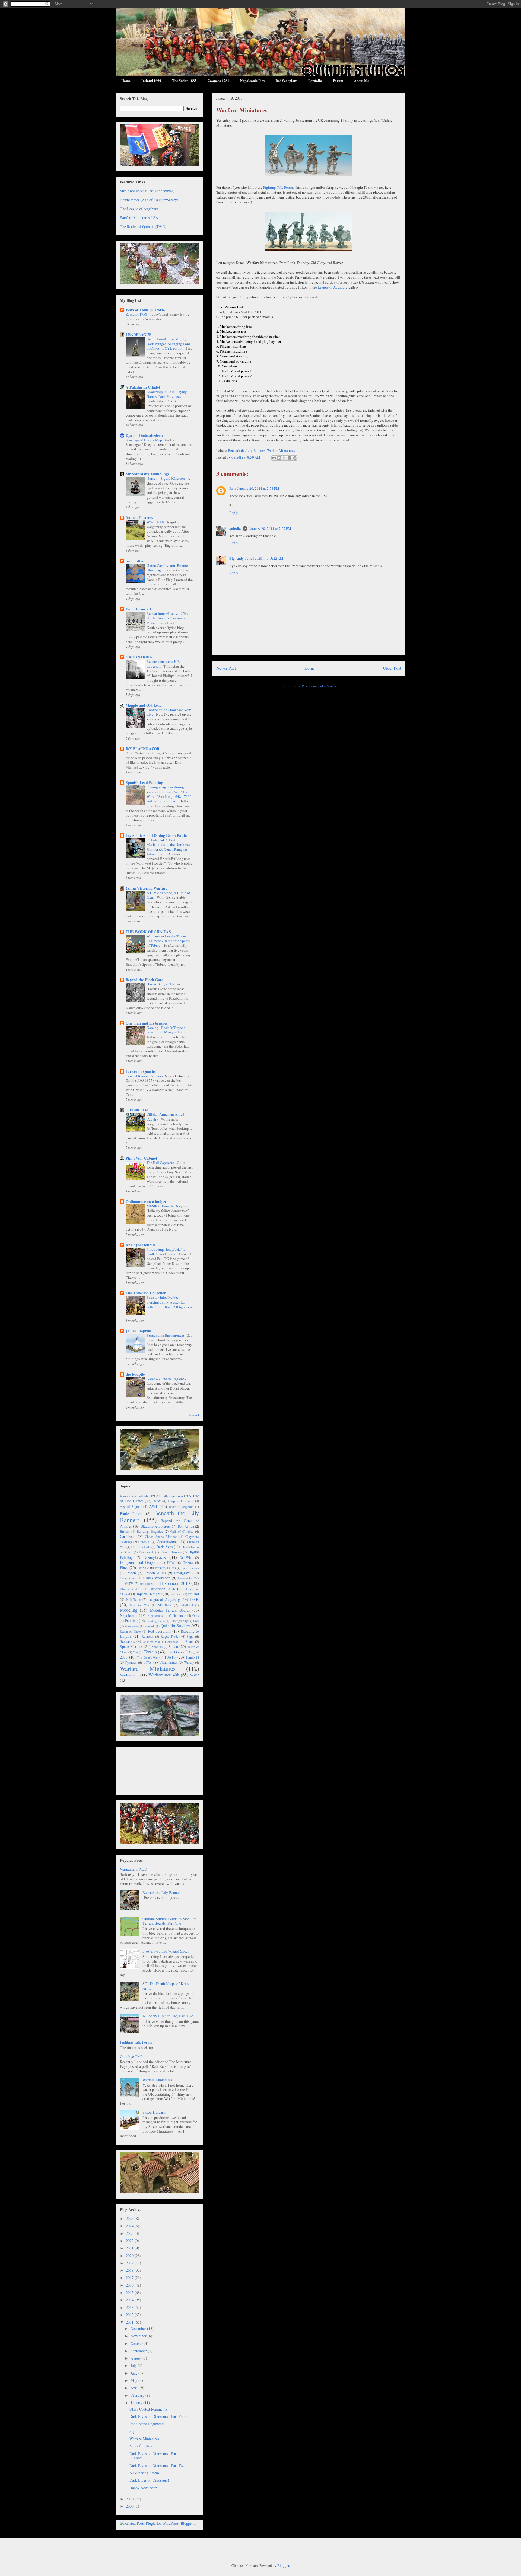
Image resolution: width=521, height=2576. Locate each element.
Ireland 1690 (151, 80)
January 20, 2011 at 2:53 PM (258, 488)
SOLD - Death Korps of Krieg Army (166, 1986)
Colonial (144, 1542)
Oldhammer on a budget (146, 1201)
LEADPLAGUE (139, 335)
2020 (130, 2256)
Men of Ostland (141, 2446)
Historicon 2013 (131, 1589)
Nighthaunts (155, 1616)
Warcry (189, 1663)
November (139, 2336)
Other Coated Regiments (148, 2409)
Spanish (157, 1647)
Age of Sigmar (131, 1507)
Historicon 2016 (162, 1589)
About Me (362, 80)
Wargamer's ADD (134, 1869)
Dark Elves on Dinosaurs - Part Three (153, 2456)
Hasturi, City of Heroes (164, 984)
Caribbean (128, 1536)
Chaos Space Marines (161, 1537)
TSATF (170, 1657)
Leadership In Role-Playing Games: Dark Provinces (167, 394)
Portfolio (315, 80)
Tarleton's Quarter (141, 1071)
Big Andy (236, 558)
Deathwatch (146, 1552)
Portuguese (132, 1626)
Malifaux (165, 1605)
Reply (234, 513)
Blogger (283, 2565)
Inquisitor (177, 1594)
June (134, 2373)
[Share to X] (284, 458)
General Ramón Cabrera (144, 1076)
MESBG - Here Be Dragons (167, 1206)
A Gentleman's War (170, 1496)
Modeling (129, 1610)
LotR (194, 1599)
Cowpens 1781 (218, 80)
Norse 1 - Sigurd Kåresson (166, 478)
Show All (193, 1415)
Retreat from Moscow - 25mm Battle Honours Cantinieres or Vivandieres (169, 618)
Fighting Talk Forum (278, 187)
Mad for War (140, 1605)
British (125, 1532)
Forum (338, 80)
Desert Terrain (171, 1552)
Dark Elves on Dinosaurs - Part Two (157, 2465)
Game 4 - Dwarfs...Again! (166, 1379)
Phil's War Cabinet (141, 1158)
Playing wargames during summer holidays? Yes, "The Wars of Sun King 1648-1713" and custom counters (169, 794)
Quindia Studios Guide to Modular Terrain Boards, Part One (169, 1921)
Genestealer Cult (188, 1578)
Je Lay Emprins (139, 1331)
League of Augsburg (333, 287)
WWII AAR (156, 522)
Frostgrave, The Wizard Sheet (166, 1951)
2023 (130, 2233)
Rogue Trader (170, 1636)
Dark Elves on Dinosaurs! (149, 2480)
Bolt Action (186, 1526)
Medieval (187, 1605)
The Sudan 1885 (184, 80)
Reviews (148, 1636)
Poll (196, 1621)
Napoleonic (129, 1615)
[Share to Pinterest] (295, 458)
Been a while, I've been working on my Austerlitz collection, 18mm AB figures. (169, 1302)
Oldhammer (177, 1616)
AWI (153, 1506)
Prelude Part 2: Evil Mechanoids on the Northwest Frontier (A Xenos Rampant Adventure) (169, 847)
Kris (129, 753)
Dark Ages (164, 1547)
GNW (129, 1584)
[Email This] (274, 458)
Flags (124, 1568)
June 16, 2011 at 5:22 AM (264, 558)
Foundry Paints (165, 1568)
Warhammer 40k (164, 1675)
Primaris (150, 1626)
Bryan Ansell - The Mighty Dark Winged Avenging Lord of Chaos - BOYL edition (168, 344)
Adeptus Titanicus (180, 1501)
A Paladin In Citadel (143, 387)
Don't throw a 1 (139, 609)
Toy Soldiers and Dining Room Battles (157, 835)
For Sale (143, 1568)
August (136, 2358)
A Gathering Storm (144, 2473)
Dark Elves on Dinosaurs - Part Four (158, 2416)
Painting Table (156, 1621)
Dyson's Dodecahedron (144, 435)
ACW (157, 1501)
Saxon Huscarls (154, 2112)
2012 (130, 2315)
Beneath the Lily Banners (247, 450)
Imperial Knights (149, 1594)
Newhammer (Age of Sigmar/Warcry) (149, 200)
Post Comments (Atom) (319, 686)
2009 (130, 2506)
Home (126, 80)
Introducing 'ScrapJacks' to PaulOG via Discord (166, 1252)
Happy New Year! (143, 2488)
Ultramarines (169, 1663)
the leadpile (135, 1374)
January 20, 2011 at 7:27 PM (270, 529)
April (135, 2388)
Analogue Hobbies (141, 1245)
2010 (130, 2499)
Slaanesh (173, 1642)
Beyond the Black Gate (144, 980)
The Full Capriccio (161, 1163)
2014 (130, 2300)
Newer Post (226, 668)
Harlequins (147, 1584)
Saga (190, 1636)
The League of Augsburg (139, 209)
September (139, 2351)
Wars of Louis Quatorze (145, 310)
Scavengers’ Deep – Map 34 (147, 440)
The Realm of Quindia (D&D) (143, 227)
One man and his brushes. (147, 1023)
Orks (196, 1616)
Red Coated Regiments (147, 2424)
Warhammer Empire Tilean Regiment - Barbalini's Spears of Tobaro (168, 941)
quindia (235, 528)
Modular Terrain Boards (170, 1610)
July (134, 2365)
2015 (130, 2292)
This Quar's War (147, 1657)
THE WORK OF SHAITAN (148, 932)
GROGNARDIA (139, 657)
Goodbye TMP (131, 2057)
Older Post (392, 668)
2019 (130, 2263)
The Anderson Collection (146, 1293)
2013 (130, 2307)
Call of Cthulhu (182, 1532)
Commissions (167, 1542)
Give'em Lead (137, 1110)
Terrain (150, 1652)
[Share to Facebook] (290, 458)
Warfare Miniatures (281, 450)
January (137, 2403)
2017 (130, 2278)
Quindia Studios (175, 1626)
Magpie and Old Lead (144, 705)
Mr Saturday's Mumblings (147, 474)
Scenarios (127, 1641)
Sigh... (135, 2431)
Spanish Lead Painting (144, 783)
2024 (130, 2226)
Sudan (173, 1647)
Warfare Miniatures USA (139, 218)
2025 (130, 2218)
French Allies (155, 1573)
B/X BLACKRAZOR (143, 749)
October (137, 2343)
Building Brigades (150, 1532)
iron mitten (135, 561)
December (139, 2329)
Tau (136, 1652)
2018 (130, 2270)
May (134, 2380)
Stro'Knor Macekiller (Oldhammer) (147, 191)
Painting (131, 1620)
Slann (190, 1642)
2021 (130, 2248)
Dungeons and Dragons (139, 1562)
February (138, 2395)
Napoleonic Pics (252, 80)
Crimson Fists (141, 1547)
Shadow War (152, 1642)
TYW (147, 1662)
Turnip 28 (192, 1657)
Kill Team (134, 1600)
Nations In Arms (139, 518)
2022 (130, 2241)
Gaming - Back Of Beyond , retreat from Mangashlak (167, 1030)
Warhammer (129, 1675)
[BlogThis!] (279, 458)
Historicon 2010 (175, 1583)
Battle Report (131, 1514)
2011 (130, 2322)
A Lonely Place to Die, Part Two (168, 2016)
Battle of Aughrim (181, 1507)
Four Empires (190, 1568)
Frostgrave (182, 1573)
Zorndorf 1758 (137, 314)
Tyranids (131, 1663)
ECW (171, 1563)
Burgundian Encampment (166, 1335)
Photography (179, 1621)
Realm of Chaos (131, 1631)
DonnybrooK (155, 1557)
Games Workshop (156, 1578)
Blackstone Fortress (156, 1526)
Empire (188, 1563)
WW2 (194, 1675)
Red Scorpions (286, 80)
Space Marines (131, 1647)
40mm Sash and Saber (135, 1496)
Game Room (128, 1578)
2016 (130, 2285)
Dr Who (186, 1558)
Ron (232, 488)
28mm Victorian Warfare (146, 888)
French (131, 1573)
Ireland (193, 1594)
